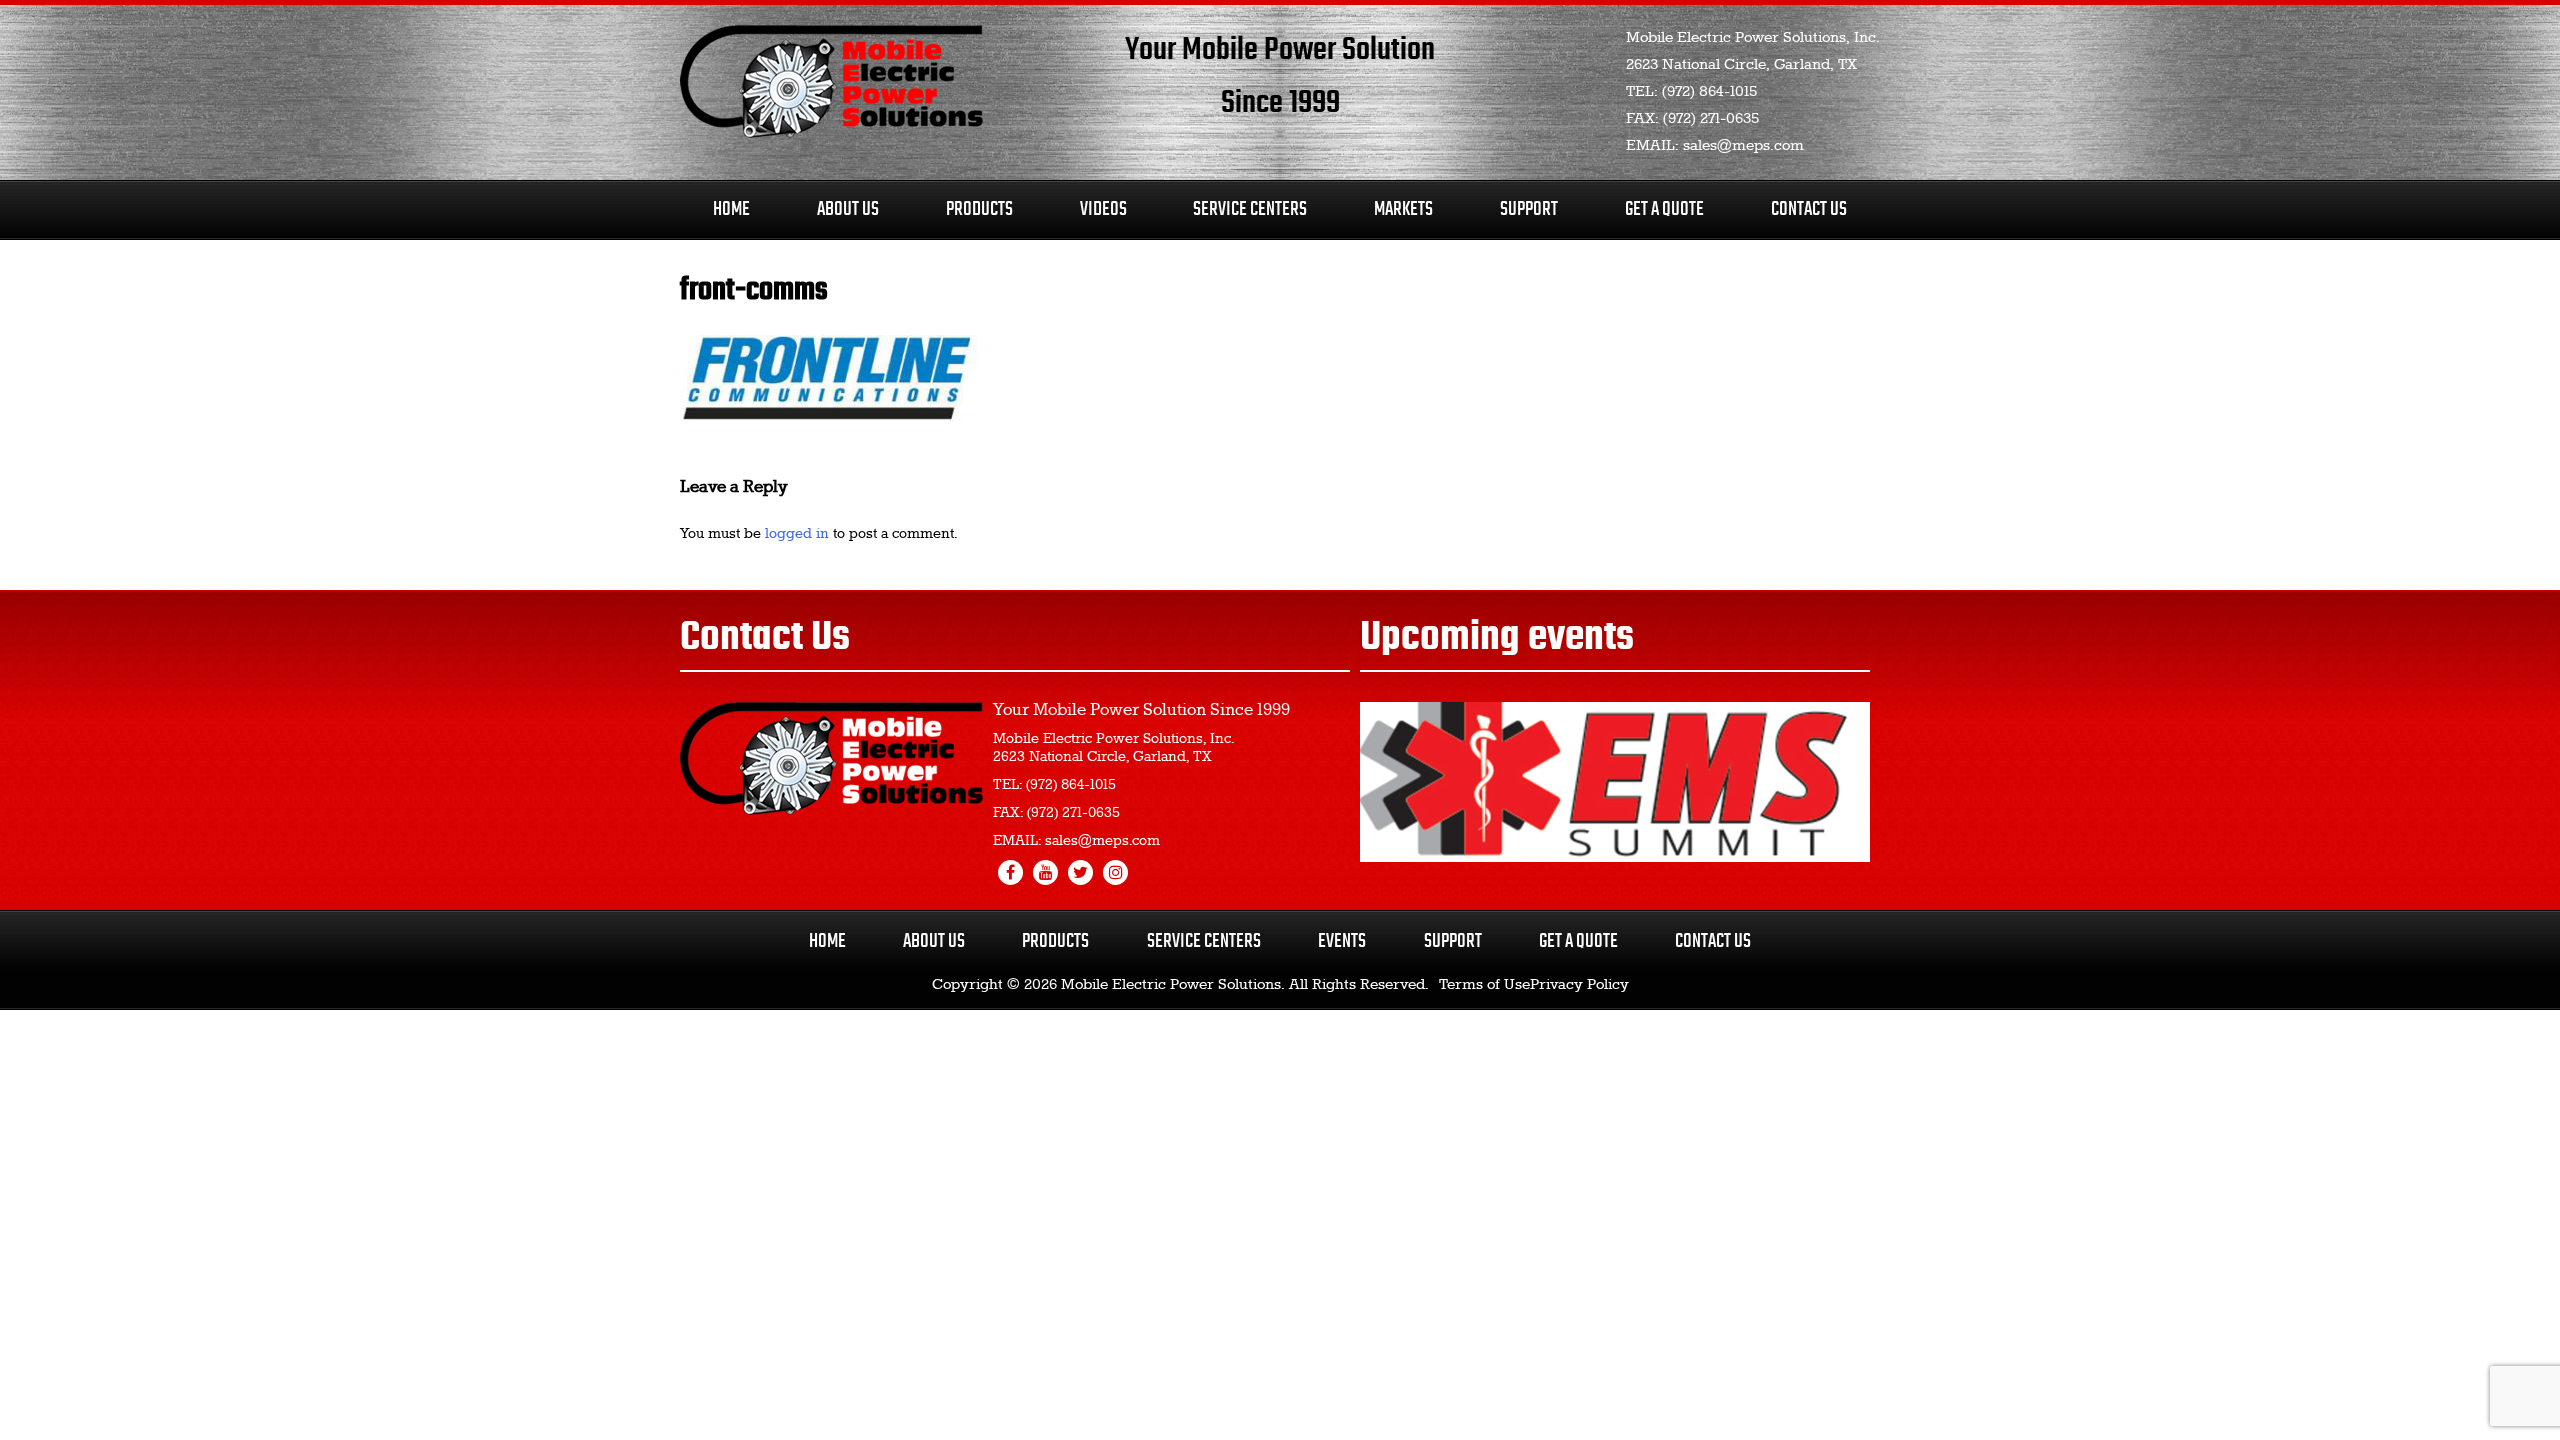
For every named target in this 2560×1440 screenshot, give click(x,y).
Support (1529, 209)
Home (731, 209)
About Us (848, 209)
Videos (1103, 209)
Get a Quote (1578, 941)
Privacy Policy (1579, 985)
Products (979, 209)
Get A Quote (1664, 209)
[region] (1615, 782)
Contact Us (1809, 209)
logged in (797, 534)
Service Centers (1250, 209)
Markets (1403, 209)
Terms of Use (1484, 985)
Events (1342, 941)
